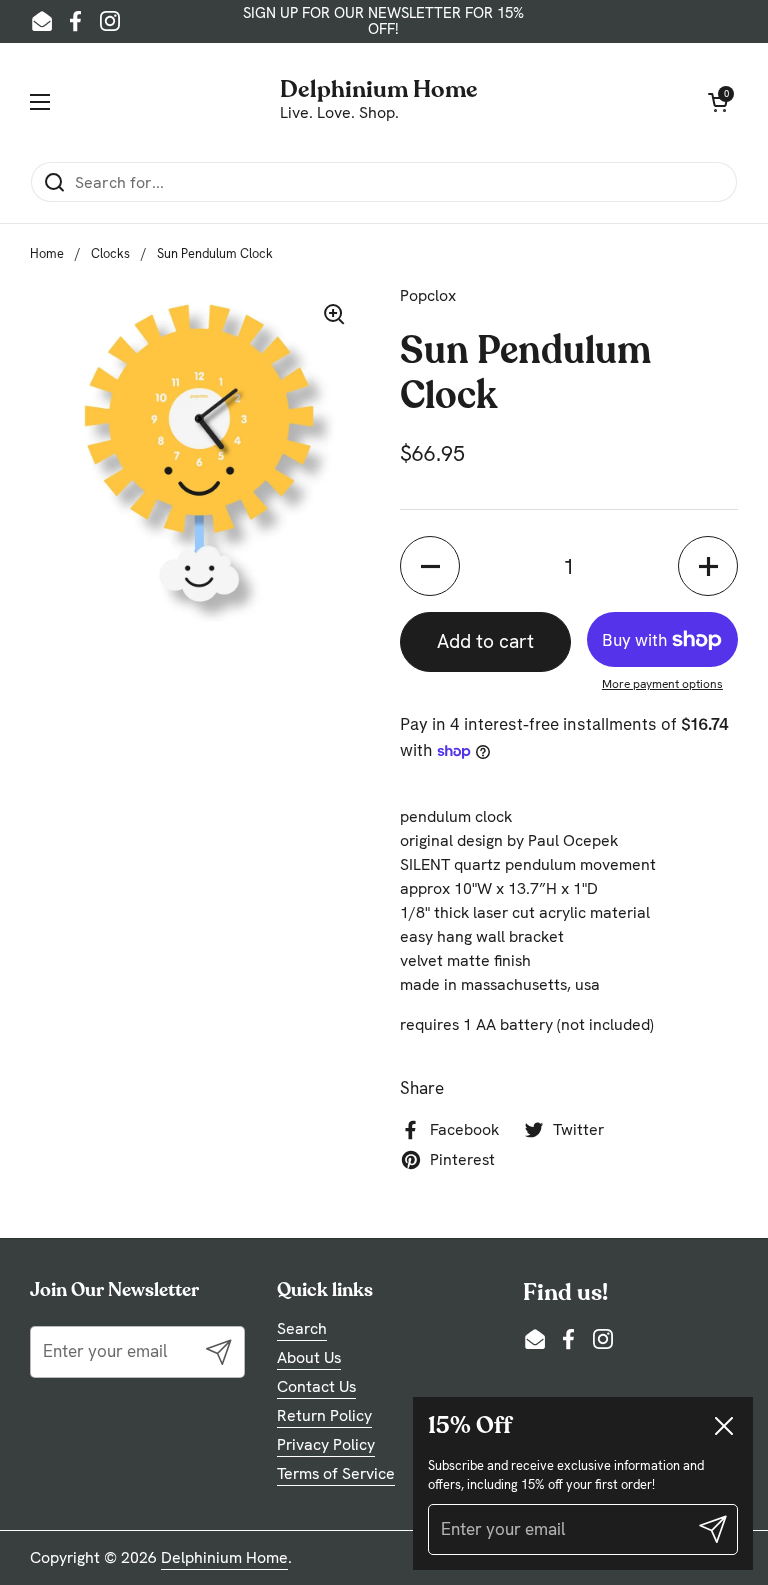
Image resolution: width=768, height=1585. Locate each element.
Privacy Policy (326, 1444)
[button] (430, 566)
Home (47, 253)
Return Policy (324, 1415)
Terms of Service (336, 1473)
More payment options (662, 684)
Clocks (110, 253)
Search (302, 1328)
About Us (309, 1357)
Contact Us (316, 1386)
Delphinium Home (379, 87)
